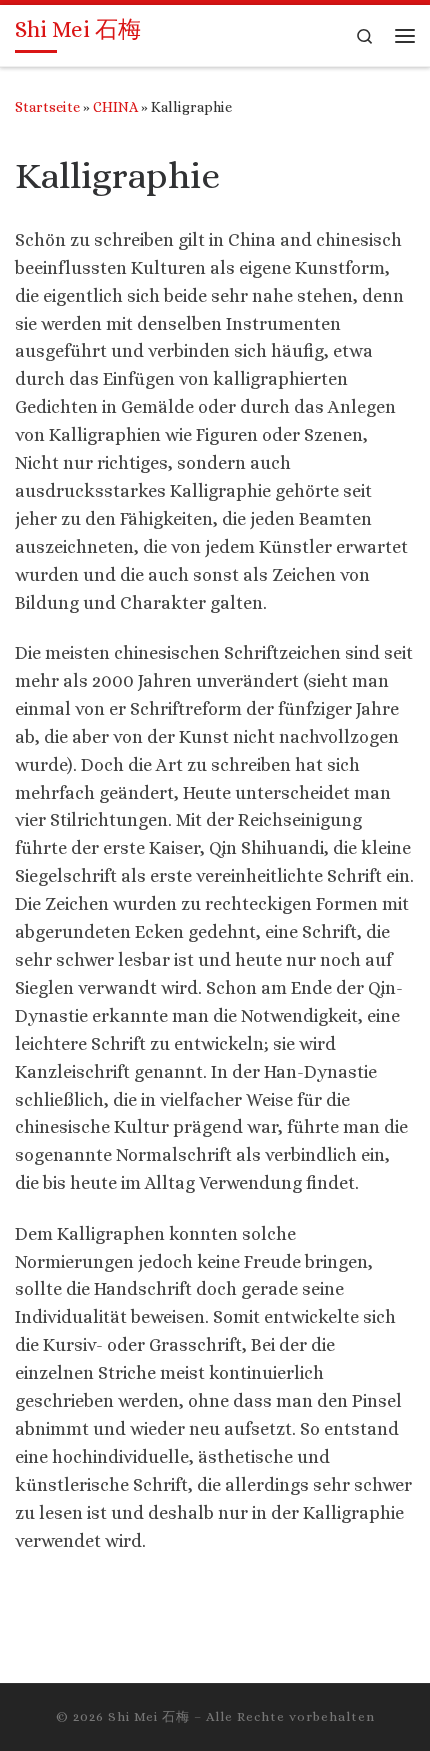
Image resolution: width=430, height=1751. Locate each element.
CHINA (115, 107)
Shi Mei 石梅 (149, 1716)
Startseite (47, 107)
